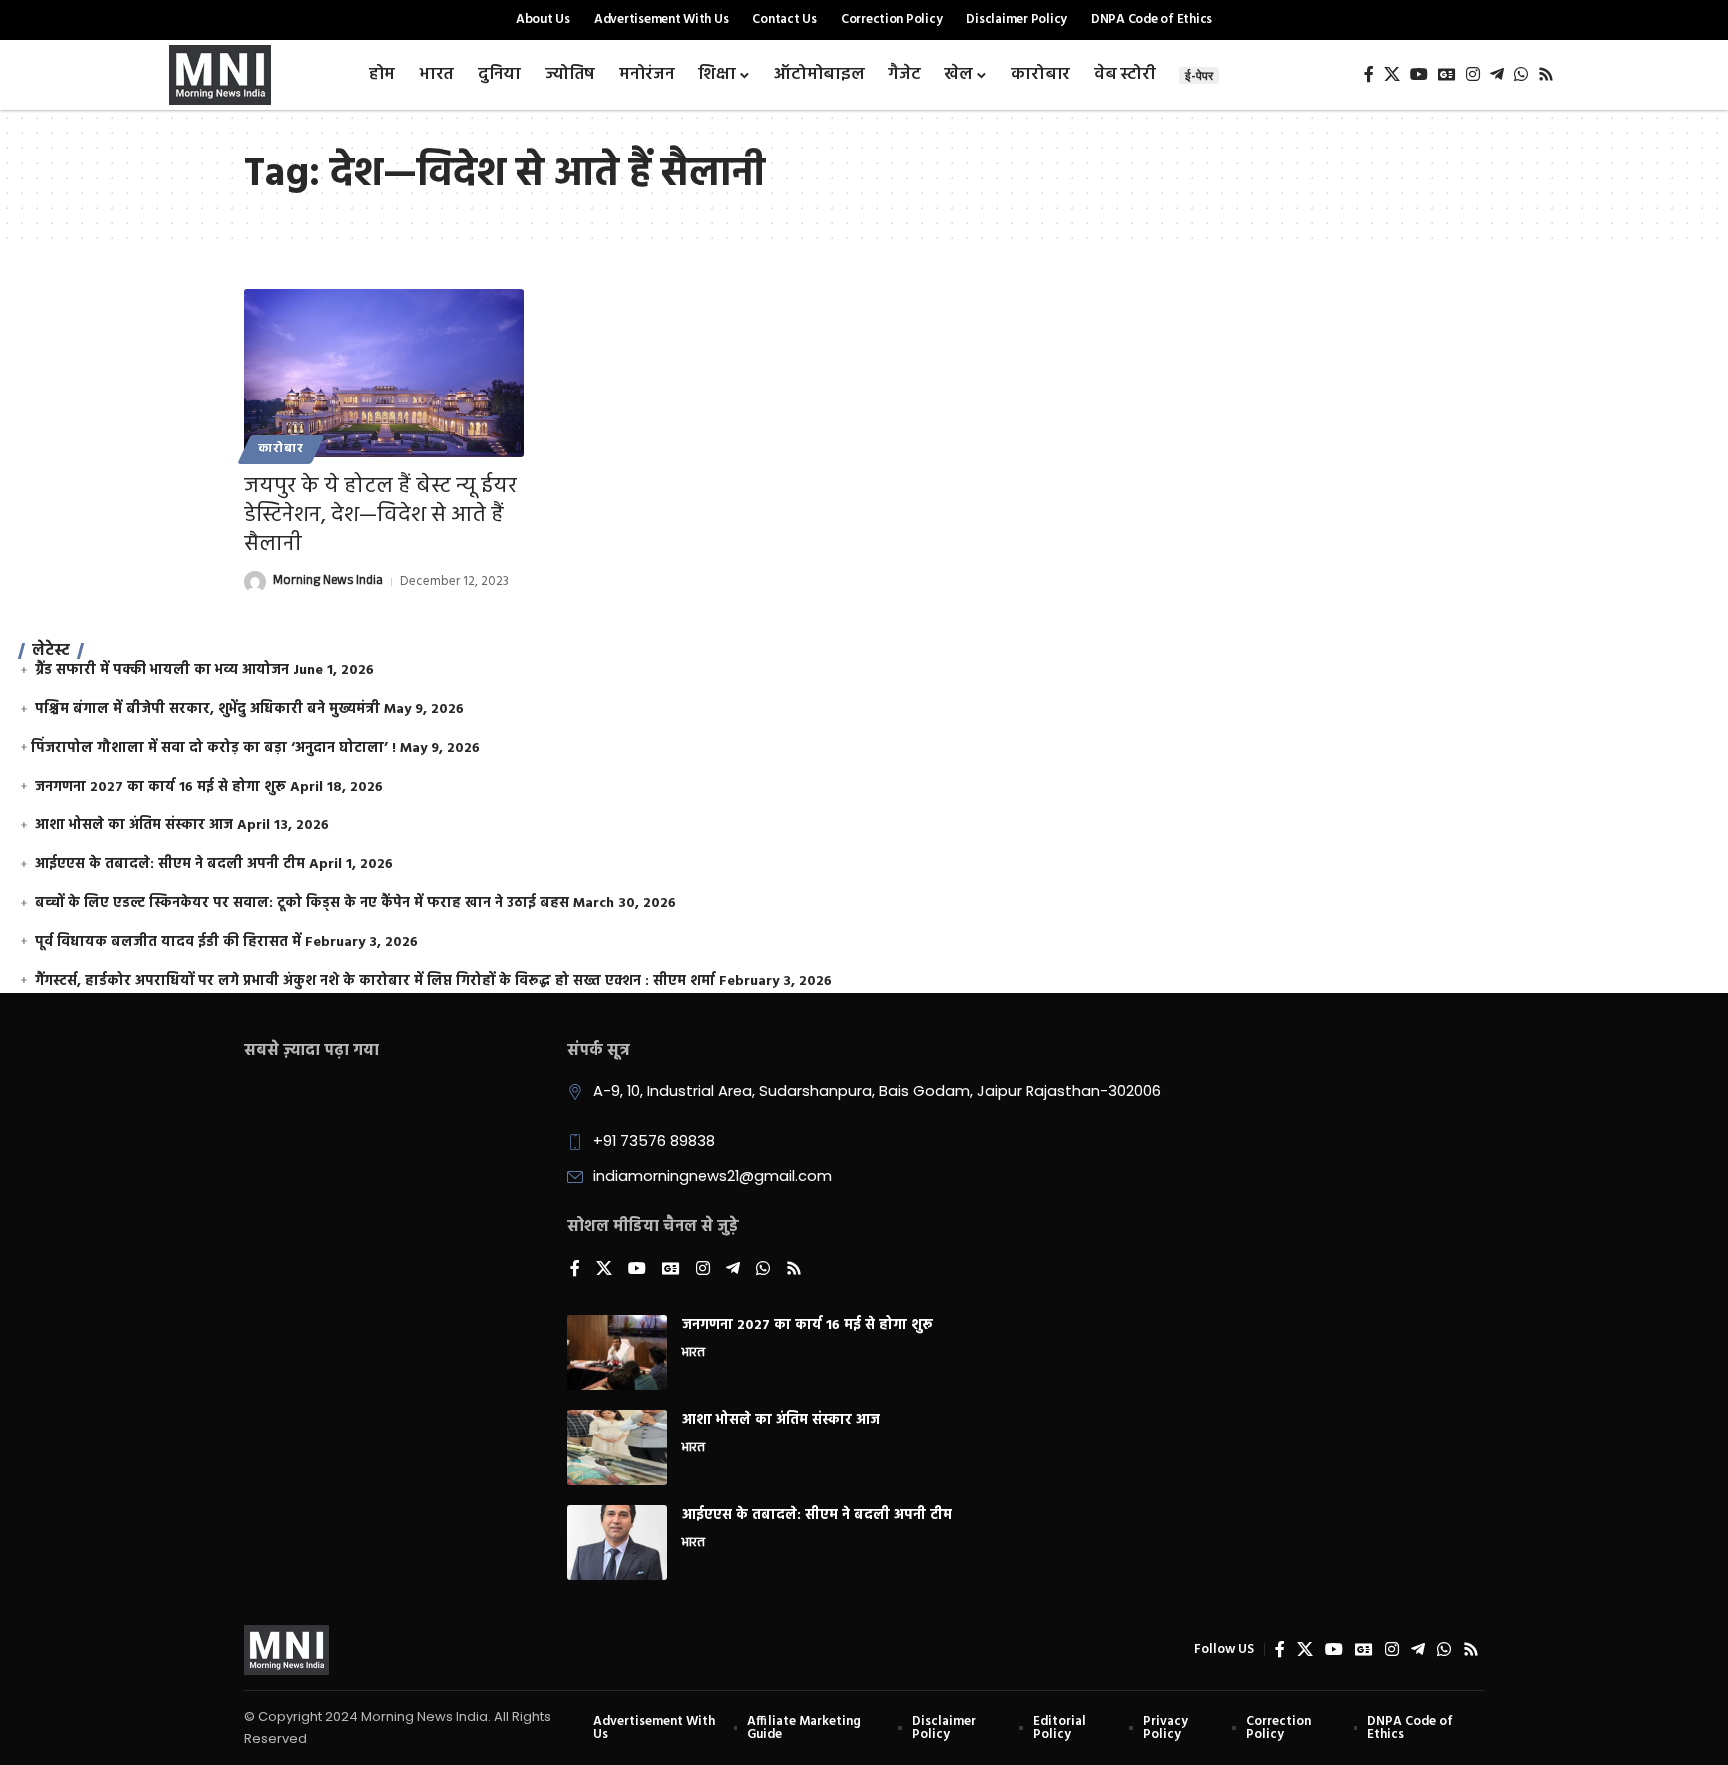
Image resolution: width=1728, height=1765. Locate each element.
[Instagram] (1473, 74)
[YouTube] (1419, 74)
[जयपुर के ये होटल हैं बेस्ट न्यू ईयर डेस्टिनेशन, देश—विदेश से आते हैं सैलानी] (384, 373)
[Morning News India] (286, 1650)
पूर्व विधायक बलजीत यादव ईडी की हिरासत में (168, 942)
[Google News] (1447, 74)
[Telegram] (1497, 74)
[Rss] (1546, 74)
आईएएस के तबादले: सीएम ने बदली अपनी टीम (170, 864)
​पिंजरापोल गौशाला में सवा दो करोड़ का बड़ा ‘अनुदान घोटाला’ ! (213, 748)
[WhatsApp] (1521, 74)
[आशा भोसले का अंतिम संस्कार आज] (617, 1447)
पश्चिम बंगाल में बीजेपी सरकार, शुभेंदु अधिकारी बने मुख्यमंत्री (207, 709)
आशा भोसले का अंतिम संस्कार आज (134, 825)
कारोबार (280, 449)
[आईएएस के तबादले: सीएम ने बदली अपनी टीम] (617, 1542)
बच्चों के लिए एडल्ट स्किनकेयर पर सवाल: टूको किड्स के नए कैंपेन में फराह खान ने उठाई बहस (302, 903)
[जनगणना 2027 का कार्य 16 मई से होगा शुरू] (617, 1352)
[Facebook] (1369, 74)
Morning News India (328, 582)
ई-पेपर (1199, 75)
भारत (693, 1354)
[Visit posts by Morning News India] (255, 582)
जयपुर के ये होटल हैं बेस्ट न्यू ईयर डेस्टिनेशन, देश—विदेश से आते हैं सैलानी (380, 515)
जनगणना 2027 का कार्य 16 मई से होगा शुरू (160, 787)
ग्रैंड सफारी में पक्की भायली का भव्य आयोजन (162, 670)
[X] (1392, 74)
